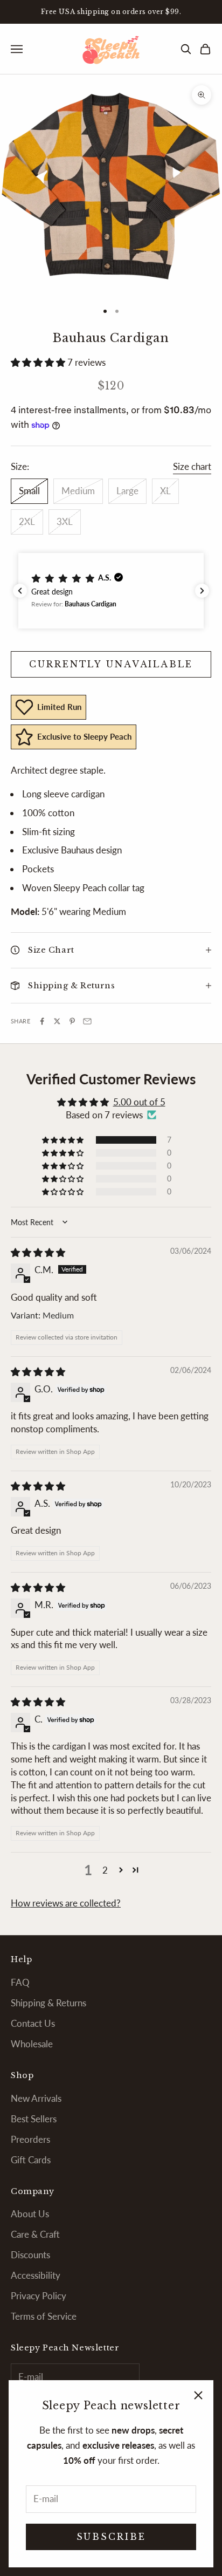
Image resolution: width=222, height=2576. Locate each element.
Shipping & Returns (48, 2003)
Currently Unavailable (111, 664)
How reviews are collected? (66, 1903)
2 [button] (105, 1870)
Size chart (192, 466)
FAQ (20, 1982)
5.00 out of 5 (139, 1102)
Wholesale (32, 2044)
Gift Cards (31, 2160)
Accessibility (36, 2275)
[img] (38, 1252)
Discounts (30, 2255)
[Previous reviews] (20, 591)
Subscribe (111, 2537)
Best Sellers (34, 2119)
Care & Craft (35, 2234)
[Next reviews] (202, 591)
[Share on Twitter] (57, 1021)
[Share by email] (87, 1021)
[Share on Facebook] (42, 1021)
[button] (39, 362)
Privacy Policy (39, 2296)
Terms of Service (44, 2316)
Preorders (30, 2139)
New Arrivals (36, 2098)
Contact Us (33, 2023)
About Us (30, 2214)
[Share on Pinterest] (72, 1021)
